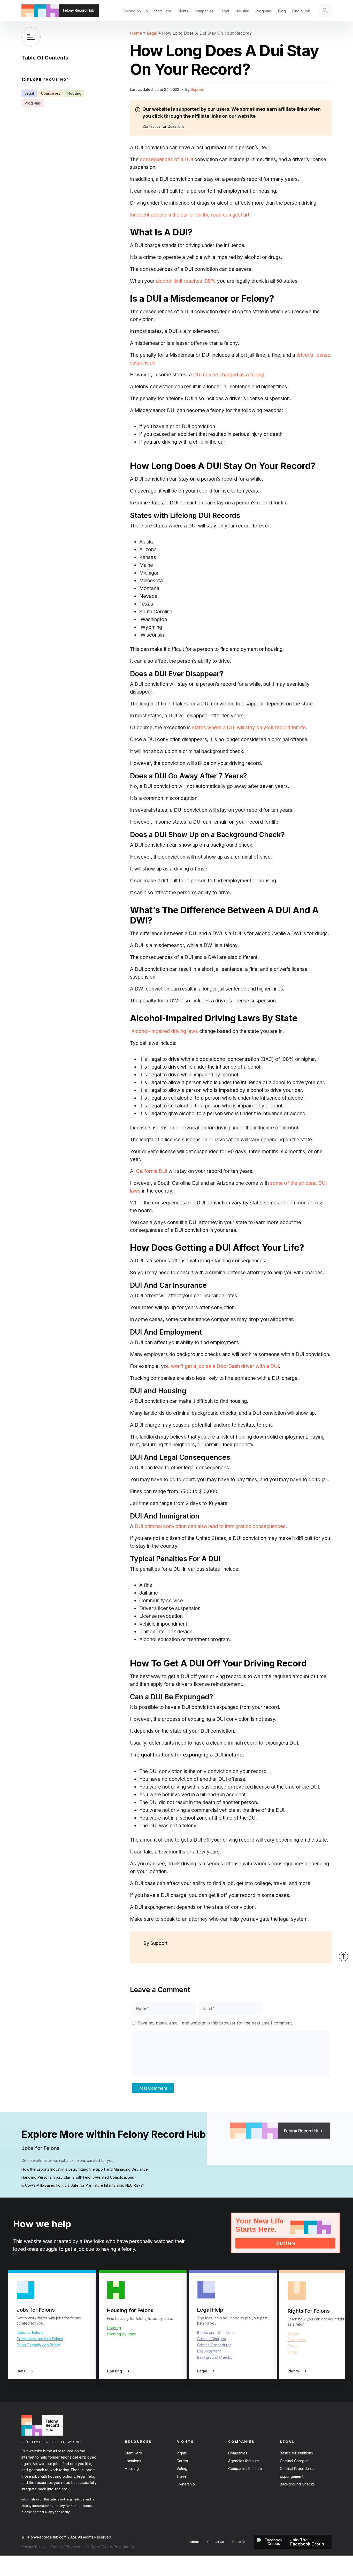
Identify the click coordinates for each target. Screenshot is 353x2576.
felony (128, 2249)
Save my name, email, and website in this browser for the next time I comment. (215, 2023)
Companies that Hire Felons (40, 2339)
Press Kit (239, 2542)
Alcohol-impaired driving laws (164, 1031)
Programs (264, 11)
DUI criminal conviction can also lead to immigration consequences (210, 1526)
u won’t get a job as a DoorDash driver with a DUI (223, 1366)
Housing (242, 11)
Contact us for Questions (163, 126)
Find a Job (301, 11)
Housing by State (122, 2334)
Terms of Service (65, 2547)
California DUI (152, 1171)
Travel (293, 2346)
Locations (133, 2461)
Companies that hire (245, 2469)
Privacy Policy (33, 2547)
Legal (224, 11)
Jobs (21, 2371)
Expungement (209, 2351)
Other (292, 2352)
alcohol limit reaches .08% (186, 281)
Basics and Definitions (216, 2332)
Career (294, 2333)
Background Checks (215, 2357)
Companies (204, 11)
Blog (282, 11)
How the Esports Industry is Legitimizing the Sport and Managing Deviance (85, 2169)
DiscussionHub (135, 11)
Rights (183, 11)
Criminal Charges (212, 2339)
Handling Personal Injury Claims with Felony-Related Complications (78, 2177)
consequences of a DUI (167, 159)
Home (136, 33)
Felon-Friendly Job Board (38, 2345)
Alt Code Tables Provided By (110, 2547)
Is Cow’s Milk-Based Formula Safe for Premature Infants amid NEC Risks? (83, 2185)
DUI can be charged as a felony (228, 375)
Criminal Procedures (214, 2345)
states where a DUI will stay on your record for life (248, 728)
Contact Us (216, 2542)
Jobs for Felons (30, 2332)
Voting (182, 2469)
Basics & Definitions (296, 2453)
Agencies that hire (244, 2461)
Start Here (163, 11)
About (194, 2542)
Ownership (297, 2340)
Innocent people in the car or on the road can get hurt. (190, 215)
